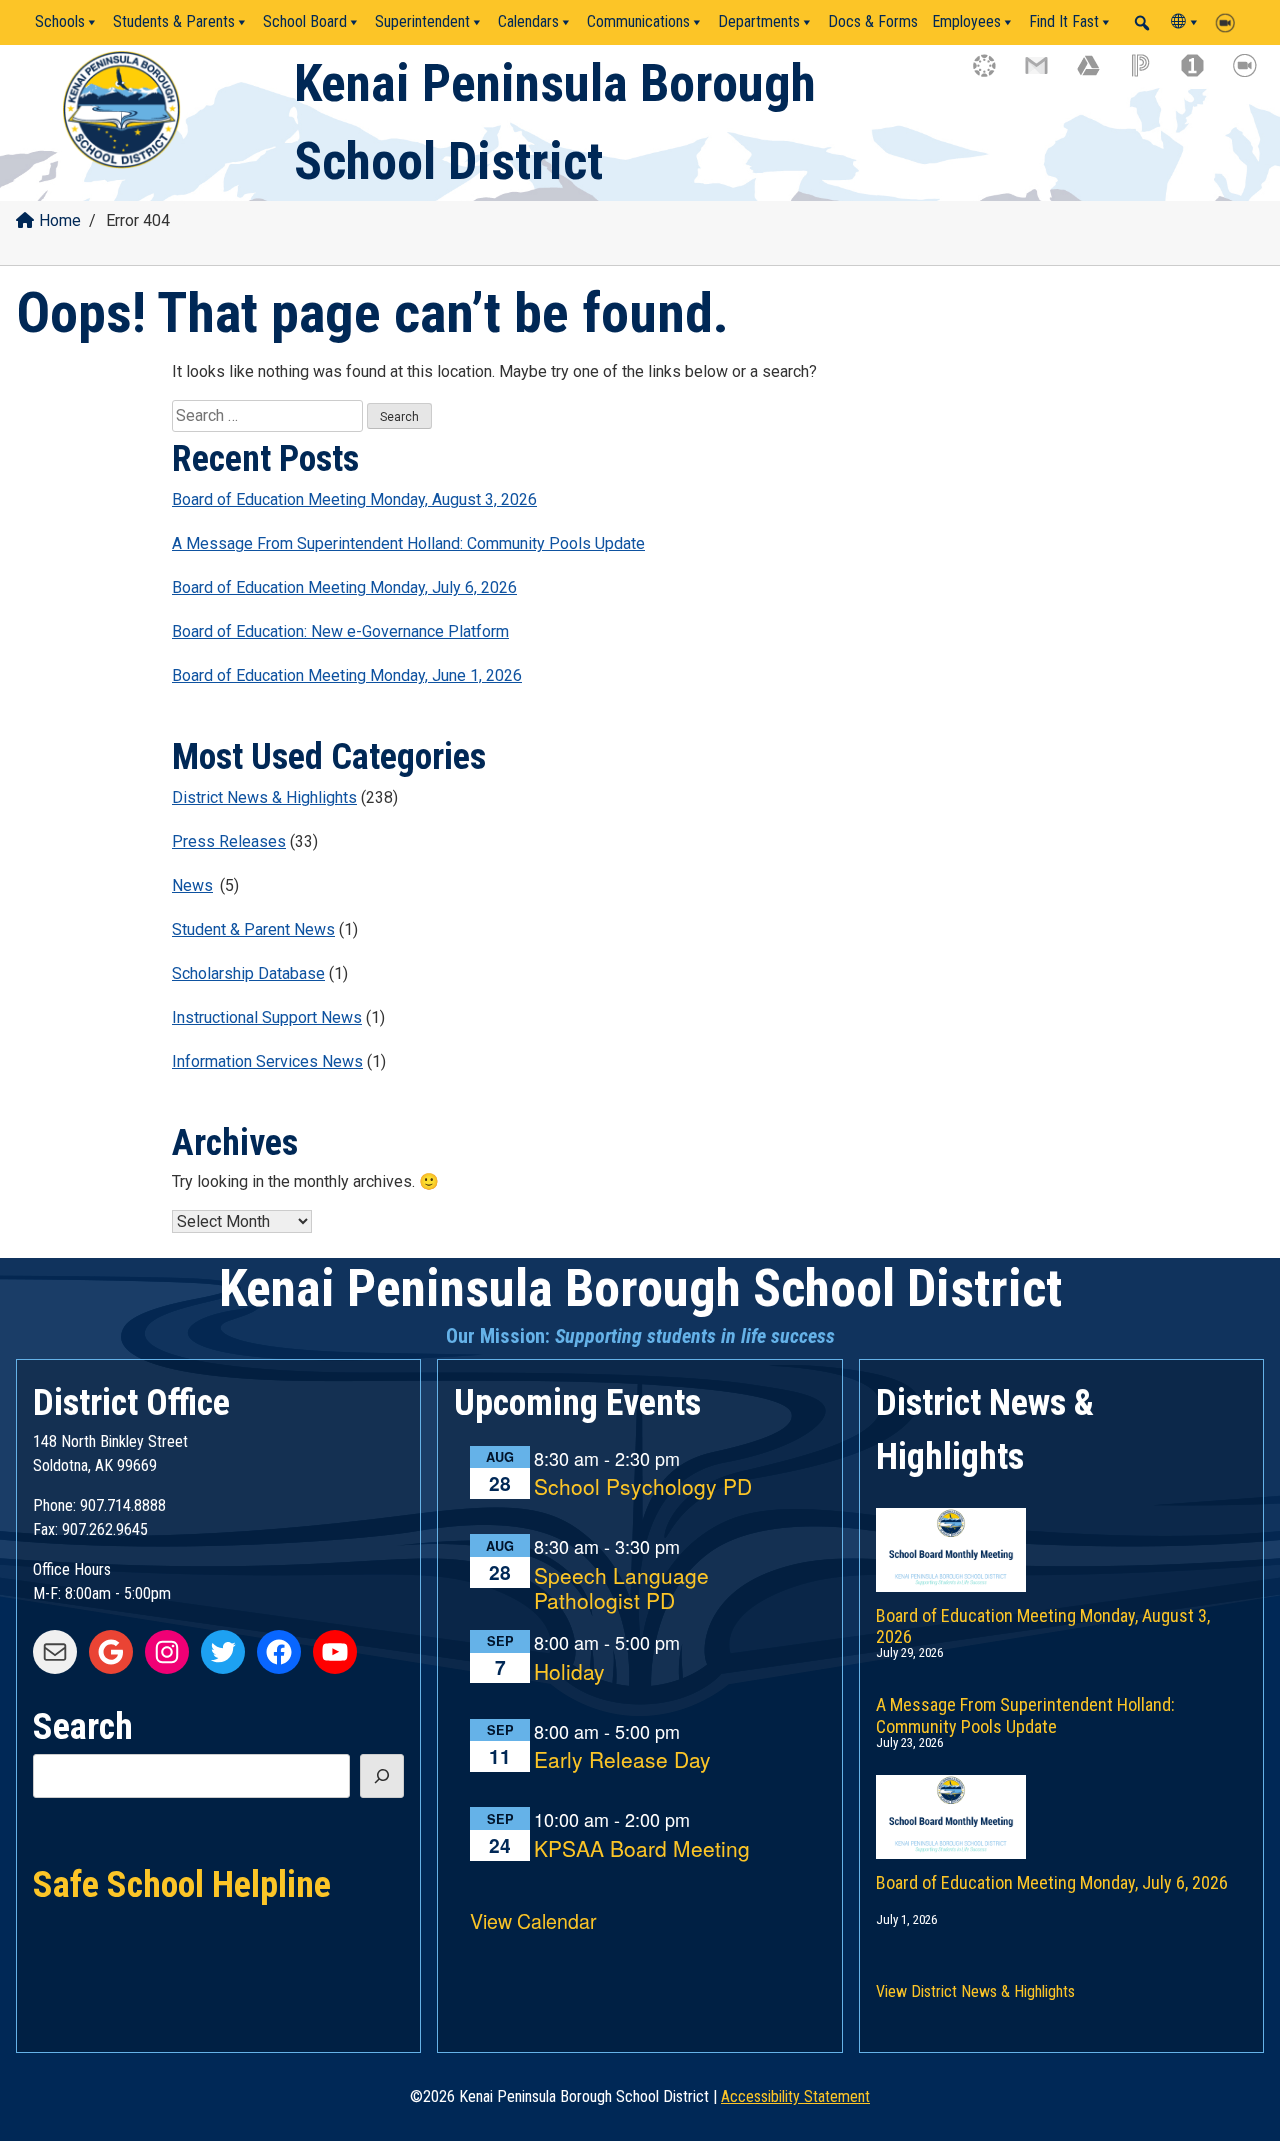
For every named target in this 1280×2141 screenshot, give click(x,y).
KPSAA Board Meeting (642, 1849)
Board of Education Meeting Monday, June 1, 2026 (347, 675)
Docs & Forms (873, 21)
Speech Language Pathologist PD (621, 1588)
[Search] (382, 1776)
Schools (60, 21)
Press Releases (229, 841)
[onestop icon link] (1202, 75)
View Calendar (533, 1920)
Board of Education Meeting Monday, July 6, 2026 (344, 587)
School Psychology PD (643, 1487)
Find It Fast (1064, 21)
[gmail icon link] (1046, 75)
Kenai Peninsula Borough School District (640, 1288)
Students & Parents (174, 21)
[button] (1142, 23)
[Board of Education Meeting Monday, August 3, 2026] (1061, 1530)
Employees (966, 21)
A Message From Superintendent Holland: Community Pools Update (408, 543)
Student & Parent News (253, 929)
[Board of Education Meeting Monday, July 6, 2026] (1061, 1797)
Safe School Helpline (182, 1883)
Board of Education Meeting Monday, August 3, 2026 (354, 499)
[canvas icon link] (994, 75)
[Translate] (1186, 22)
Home (60, 220)
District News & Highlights (264, 797)
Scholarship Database (248, 973)
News (192, 885)
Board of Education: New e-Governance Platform (340, 631)
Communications (638, 21)
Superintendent (422, 21)
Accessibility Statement (795, 2096)
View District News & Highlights (975, 1991)
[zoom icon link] (1254, 75)
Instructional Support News (267, 1017)
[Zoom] (1230, 22)
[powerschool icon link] (1150, 75)
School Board (305, 21)
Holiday (569, 1672)
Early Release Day (622, 1760)
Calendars (528, 21)
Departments (759, 21)
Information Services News (267, 1061)
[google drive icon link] (1098, 75)
